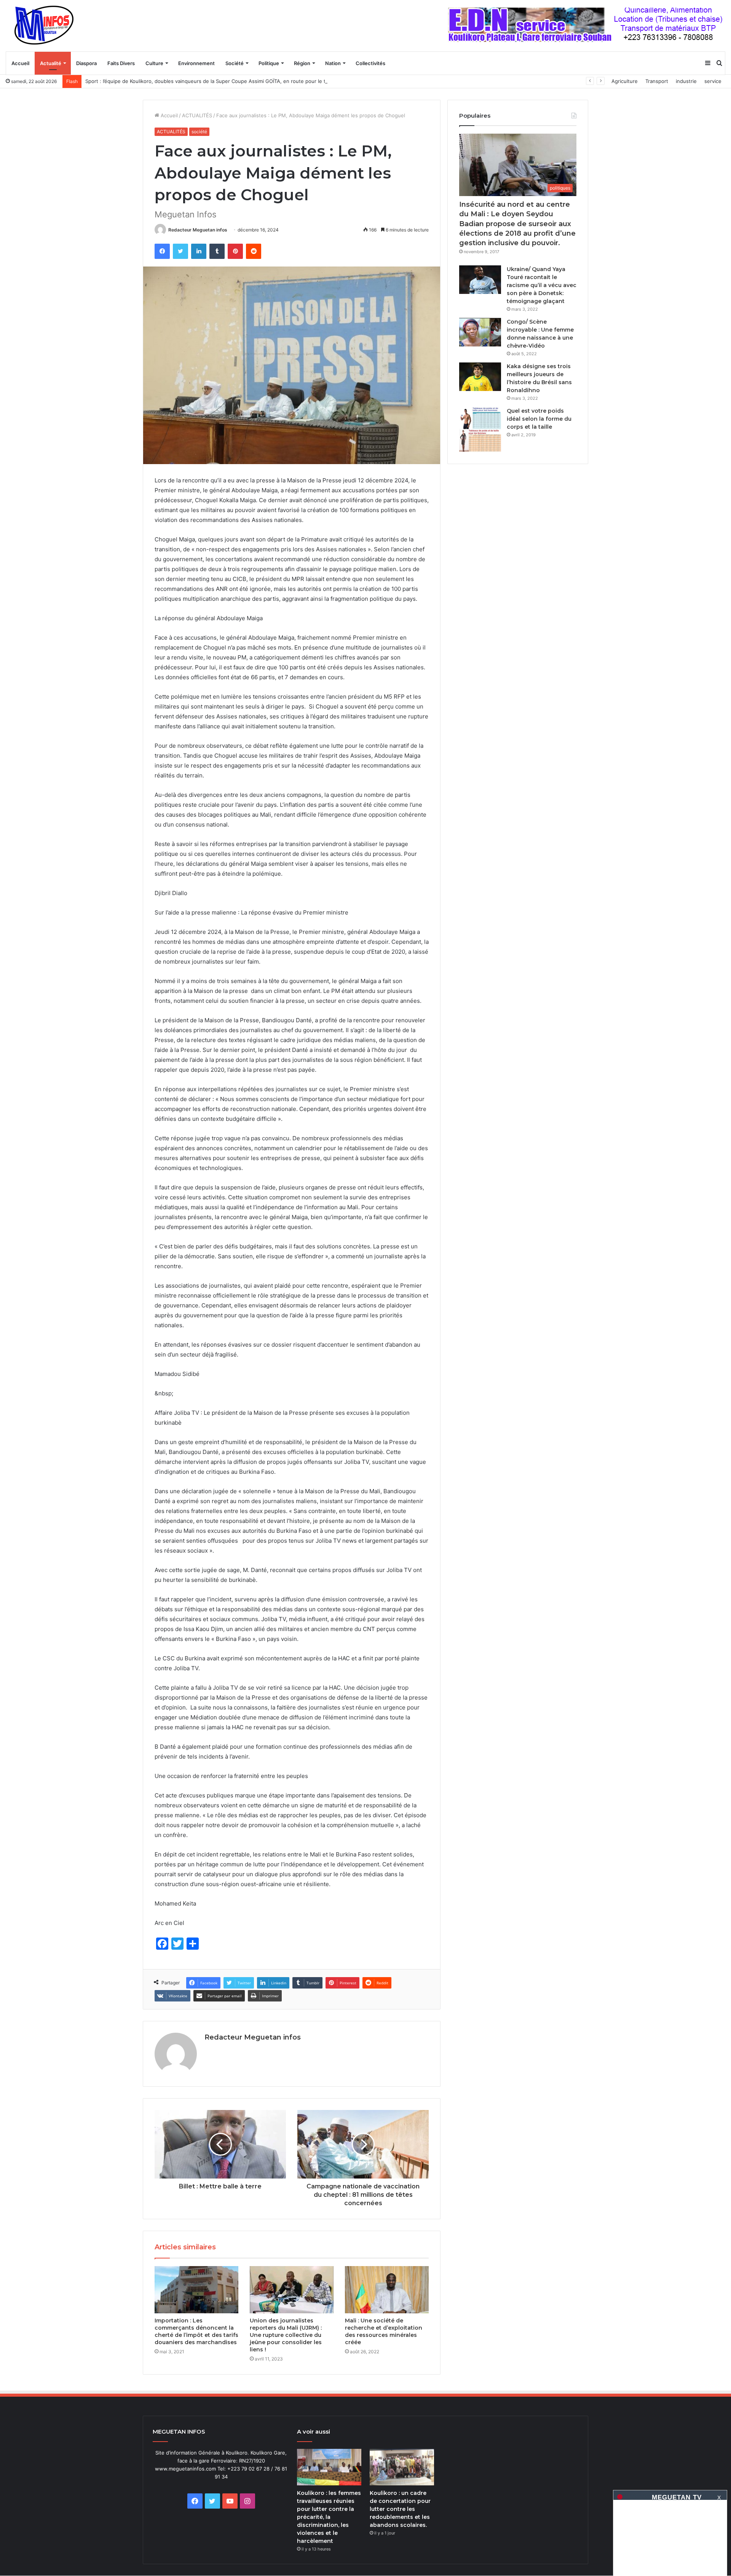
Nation (333, 63)
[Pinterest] (235, 251)
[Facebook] (162, 251)
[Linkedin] (199, 251)
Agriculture (625, 81)
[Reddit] (254, 251)
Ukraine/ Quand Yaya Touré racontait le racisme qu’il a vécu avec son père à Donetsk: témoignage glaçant (542, 285)
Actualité (51, 63)
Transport (657, 81)
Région (302, 63)
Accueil (20, 63)
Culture (154, 63)
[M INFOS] (48, 26)
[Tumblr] (217, 251)
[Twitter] (180, 251)
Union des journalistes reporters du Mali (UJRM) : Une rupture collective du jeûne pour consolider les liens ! (286, 2335)
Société (235, 63)
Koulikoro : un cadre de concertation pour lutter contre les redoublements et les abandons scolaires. (400, 2509)
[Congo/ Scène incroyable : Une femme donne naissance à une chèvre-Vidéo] (480, 332)
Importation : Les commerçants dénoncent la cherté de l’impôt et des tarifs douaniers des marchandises (196, 2331)
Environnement (196, 63)
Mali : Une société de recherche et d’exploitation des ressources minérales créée (384, 2331)
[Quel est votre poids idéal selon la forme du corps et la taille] (480, 430)
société (199, 132)
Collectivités (370, 63)
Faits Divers (121, 63)
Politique (269, 63)
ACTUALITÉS (197, 115)
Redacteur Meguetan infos (198, 230)
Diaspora (86, 63)
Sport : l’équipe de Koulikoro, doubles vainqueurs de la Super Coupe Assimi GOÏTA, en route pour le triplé (211, 81)
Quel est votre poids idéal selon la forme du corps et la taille (539, 419)
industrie (686, 81)
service (713, 81)
